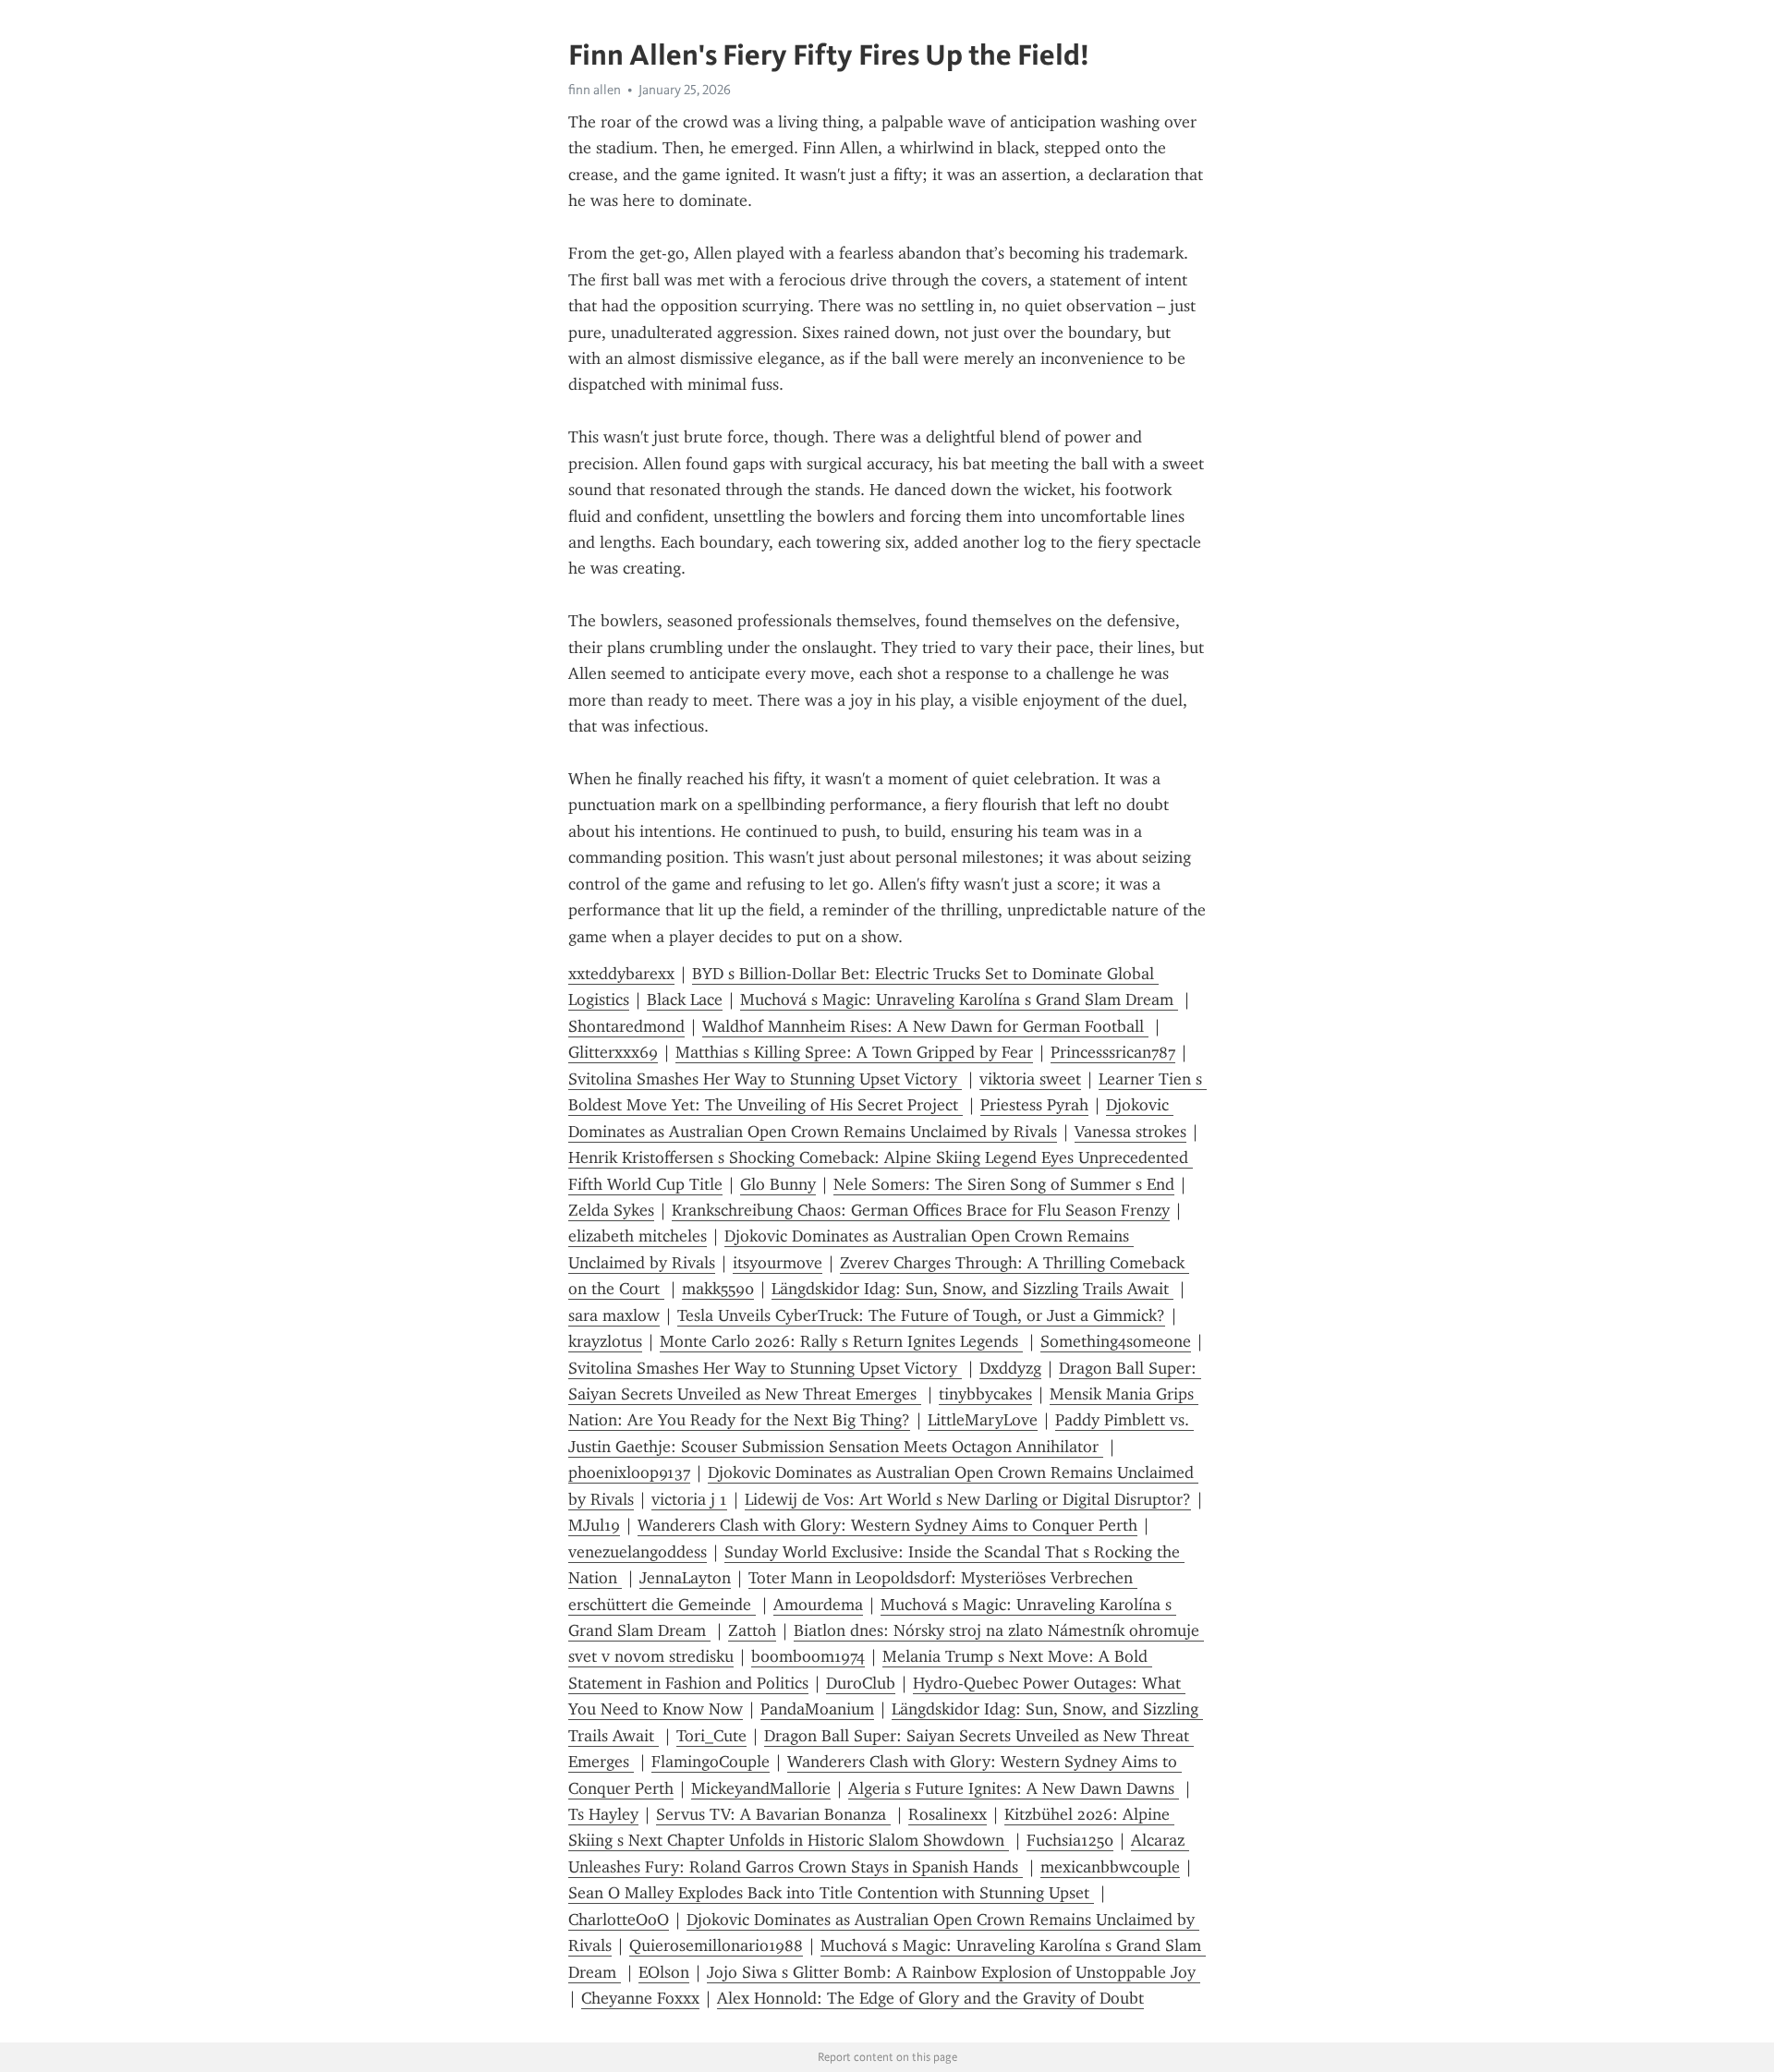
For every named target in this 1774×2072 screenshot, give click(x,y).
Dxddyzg (1010, 1368)
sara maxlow (614, 1315)
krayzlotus (605, 1341)
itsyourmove (778, 1263)
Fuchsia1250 (1070, 1840)
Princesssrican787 (1113, 1052)
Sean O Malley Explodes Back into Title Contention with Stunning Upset (831, 1893)
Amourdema (818, 1605)
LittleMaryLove (983, 1420)
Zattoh (752, 1630)
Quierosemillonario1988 (716, 1945)
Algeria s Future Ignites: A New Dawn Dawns (1014, 1788)
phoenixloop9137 (629, 1472)
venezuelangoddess (638, 1552)
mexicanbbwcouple (1110, 1867)
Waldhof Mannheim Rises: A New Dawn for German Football (925, 1026)
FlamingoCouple (711, 1762)
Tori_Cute (711, 1736)
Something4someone (1116, 1341)
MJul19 (594, 1525)
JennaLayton (685, 1578)
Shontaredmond (626, 1026)
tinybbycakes (985, 1394)
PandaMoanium (817, 1709)
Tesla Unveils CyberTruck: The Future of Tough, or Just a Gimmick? (921, 1315)
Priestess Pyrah (1034, 1105)
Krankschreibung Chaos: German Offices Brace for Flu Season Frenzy (921, 1210)
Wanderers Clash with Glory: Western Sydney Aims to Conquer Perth (887, 1525)
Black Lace (685, 1000)
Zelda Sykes (611, 1210)
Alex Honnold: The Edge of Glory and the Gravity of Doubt (930, 1998)
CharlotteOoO (619, 1920)
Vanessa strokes (1130, 1132)
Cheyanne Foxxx (640, 1998)
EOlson (664, 1972)
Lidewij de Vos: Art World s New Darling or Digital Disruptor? (968, 1499)
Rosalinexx (948, 1814)
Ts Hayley (603, 1814)
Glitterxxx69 (613, 1052)
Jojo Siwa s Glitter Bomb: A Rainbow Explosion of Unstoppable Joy (954, 1972)
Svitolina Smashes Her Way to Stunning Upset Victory (765, 1079)
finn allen (595, 90)
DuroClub (861, 1683)
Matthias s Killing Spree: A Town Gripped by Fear (854, 1052)
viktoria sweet (1030, 1079)
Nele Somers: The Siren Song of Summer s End (1004, 1184)
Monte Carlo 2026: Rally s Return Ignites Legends (841, 1341)
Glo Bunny (778, 1184)
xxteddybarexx (621, 974)
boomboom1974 (808, 1656)
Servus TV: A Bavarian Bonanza (773, 1814)
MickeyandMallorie (761, 1788)
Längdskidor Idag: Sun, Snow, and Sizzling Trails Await (972, 1289)
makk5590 (718, 1289)
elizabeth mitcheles (638, 1236)
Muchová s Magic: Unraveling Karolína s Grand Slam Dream (959, 1000)
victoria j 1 (689, 1499)
